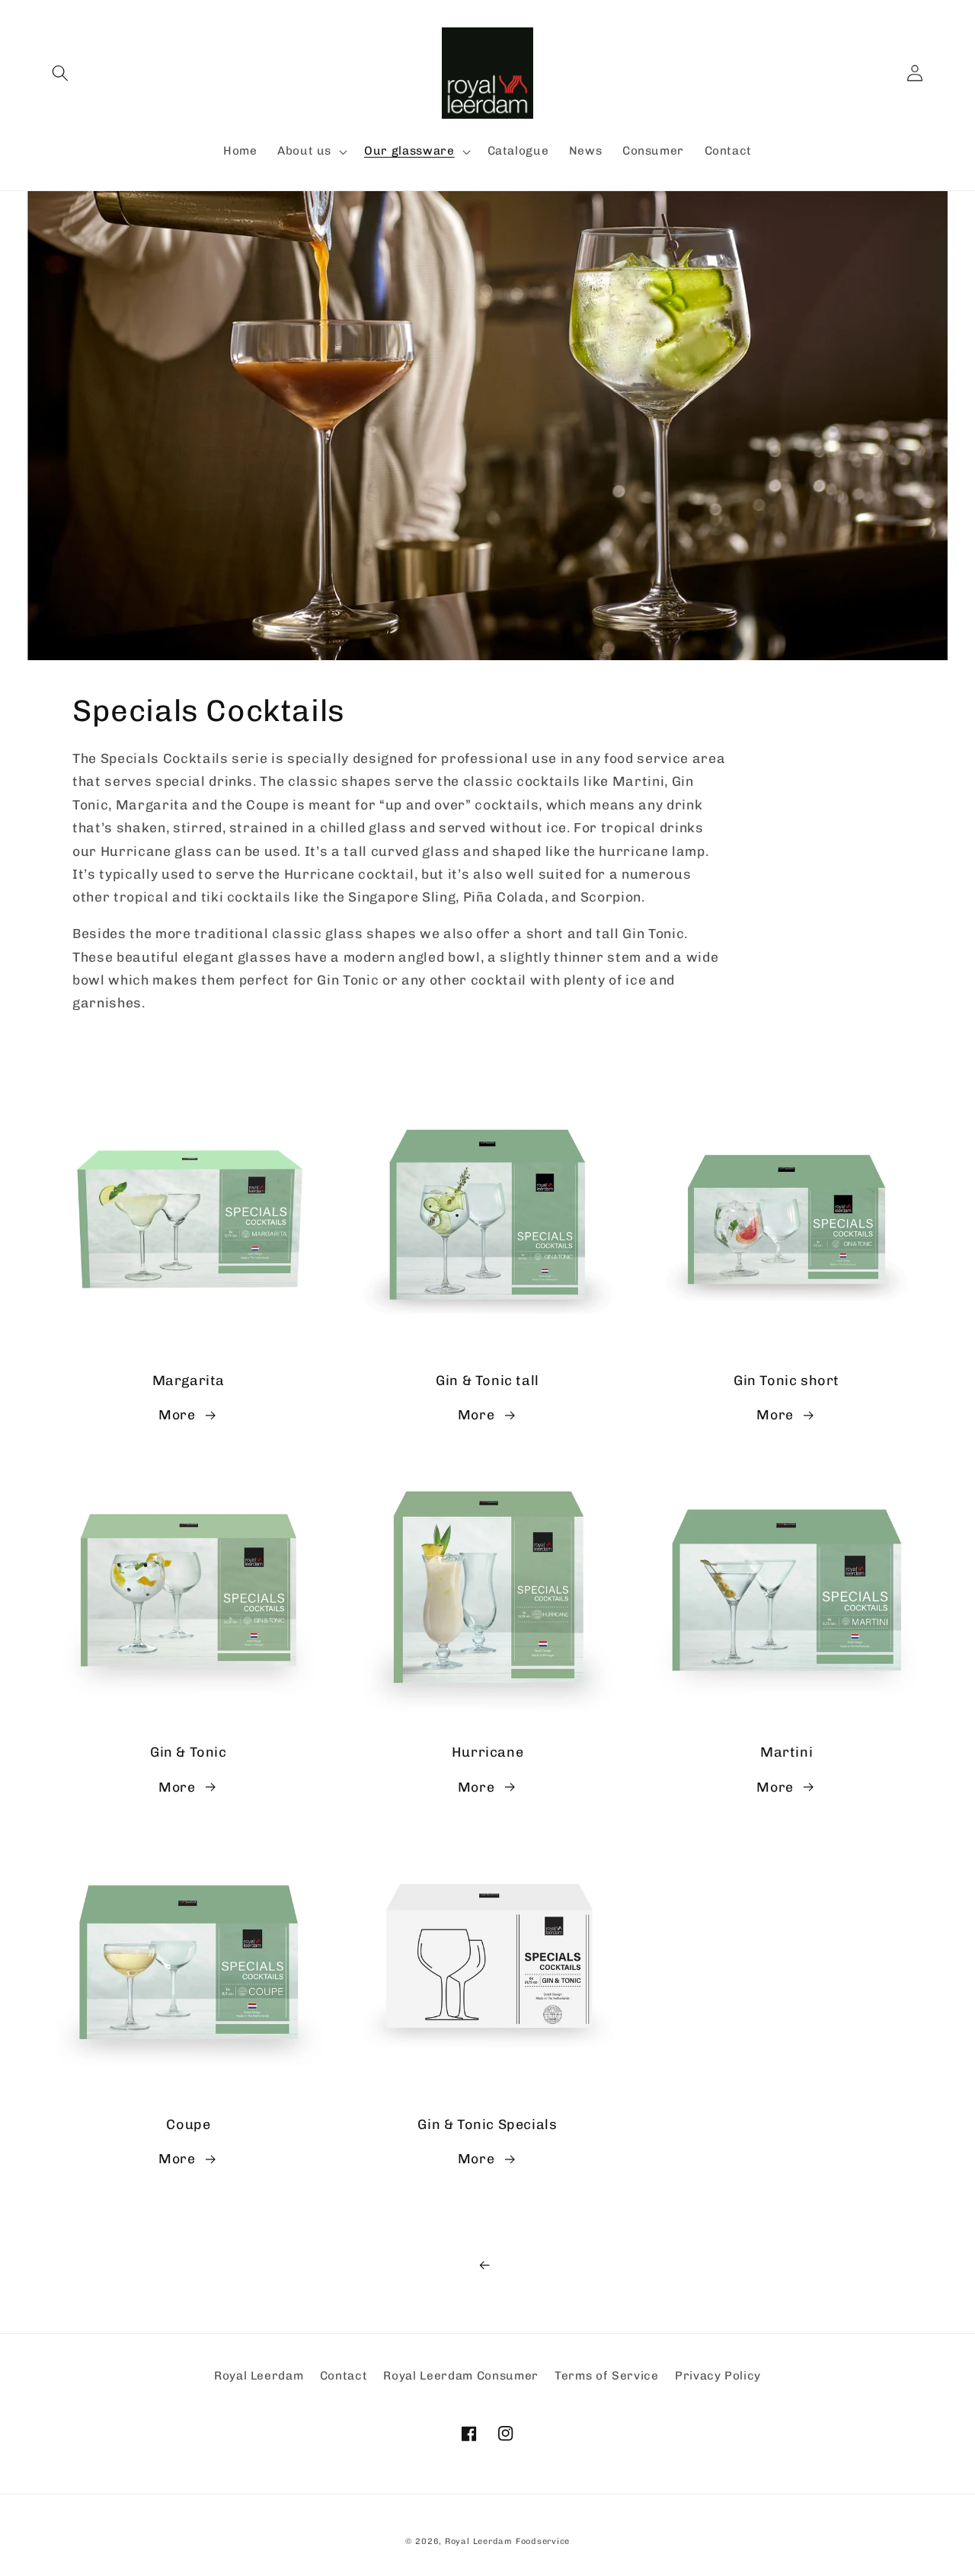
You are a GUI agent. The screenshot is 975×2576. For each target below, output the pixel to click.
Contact (344, 2376)
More (177, 1414)
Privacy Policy (718, 2376)
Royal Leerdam (259, 2376)
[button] (60, 73)
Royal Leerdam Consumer (461, 2376)
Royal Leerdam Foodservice (507, 2541)
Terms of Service (607, 2376)
